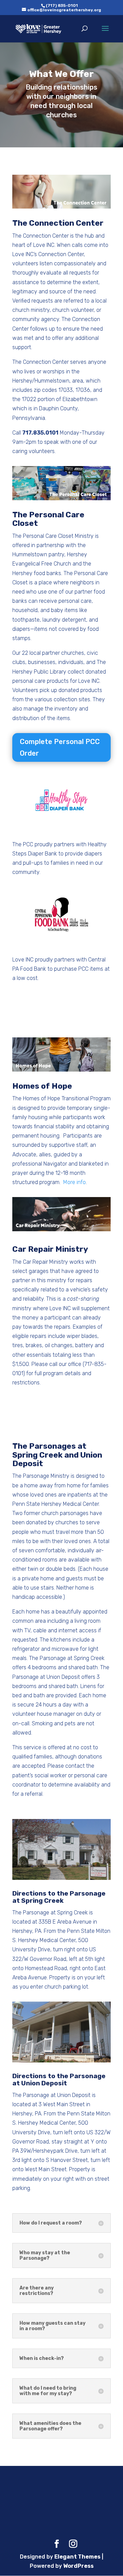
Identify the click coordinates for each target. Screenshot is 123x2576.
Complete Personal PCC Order (60, 747)
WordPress (78, 2566)
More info (74, 1182)
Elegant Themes (77, 2557)
